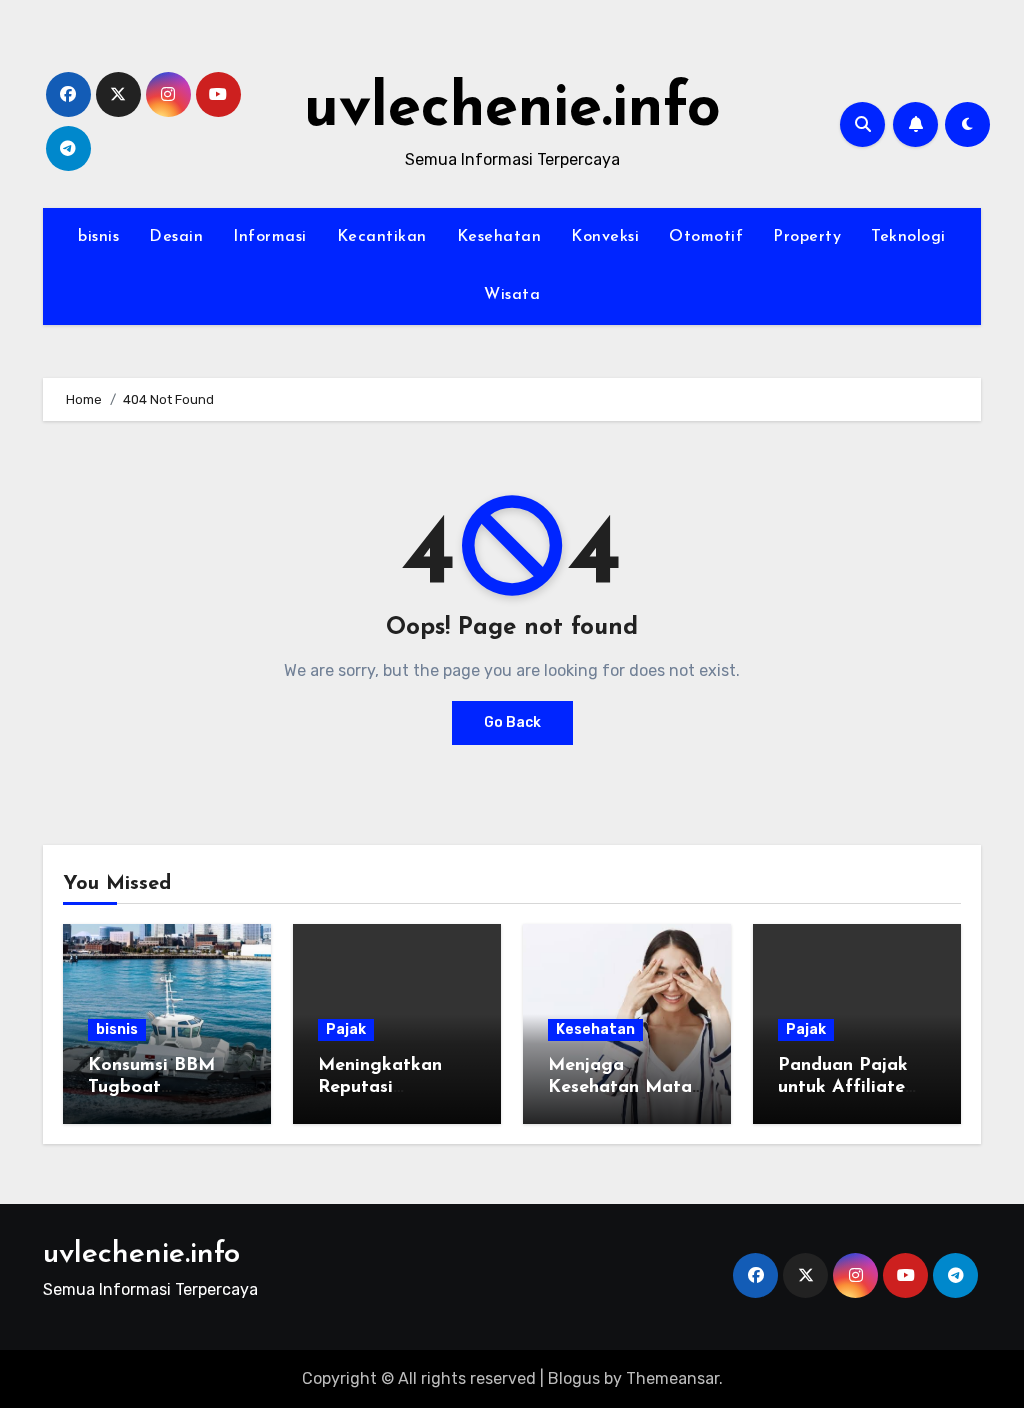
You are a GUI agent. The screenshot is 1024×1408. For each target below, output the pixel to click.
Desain (176, 237)
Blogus (574, 1378)
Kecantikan (382, 237)
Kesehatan (499, 237)
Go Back (512, 722)
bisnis (98, 237)
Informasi (270, 237)
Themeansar (672, 1378)
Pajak (346, 1029)
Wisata (512, 295)
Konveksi (605, 237)
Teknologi (908, 237)
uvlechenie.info (512, 110)
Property (807, 237)
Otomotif (706, 237)
